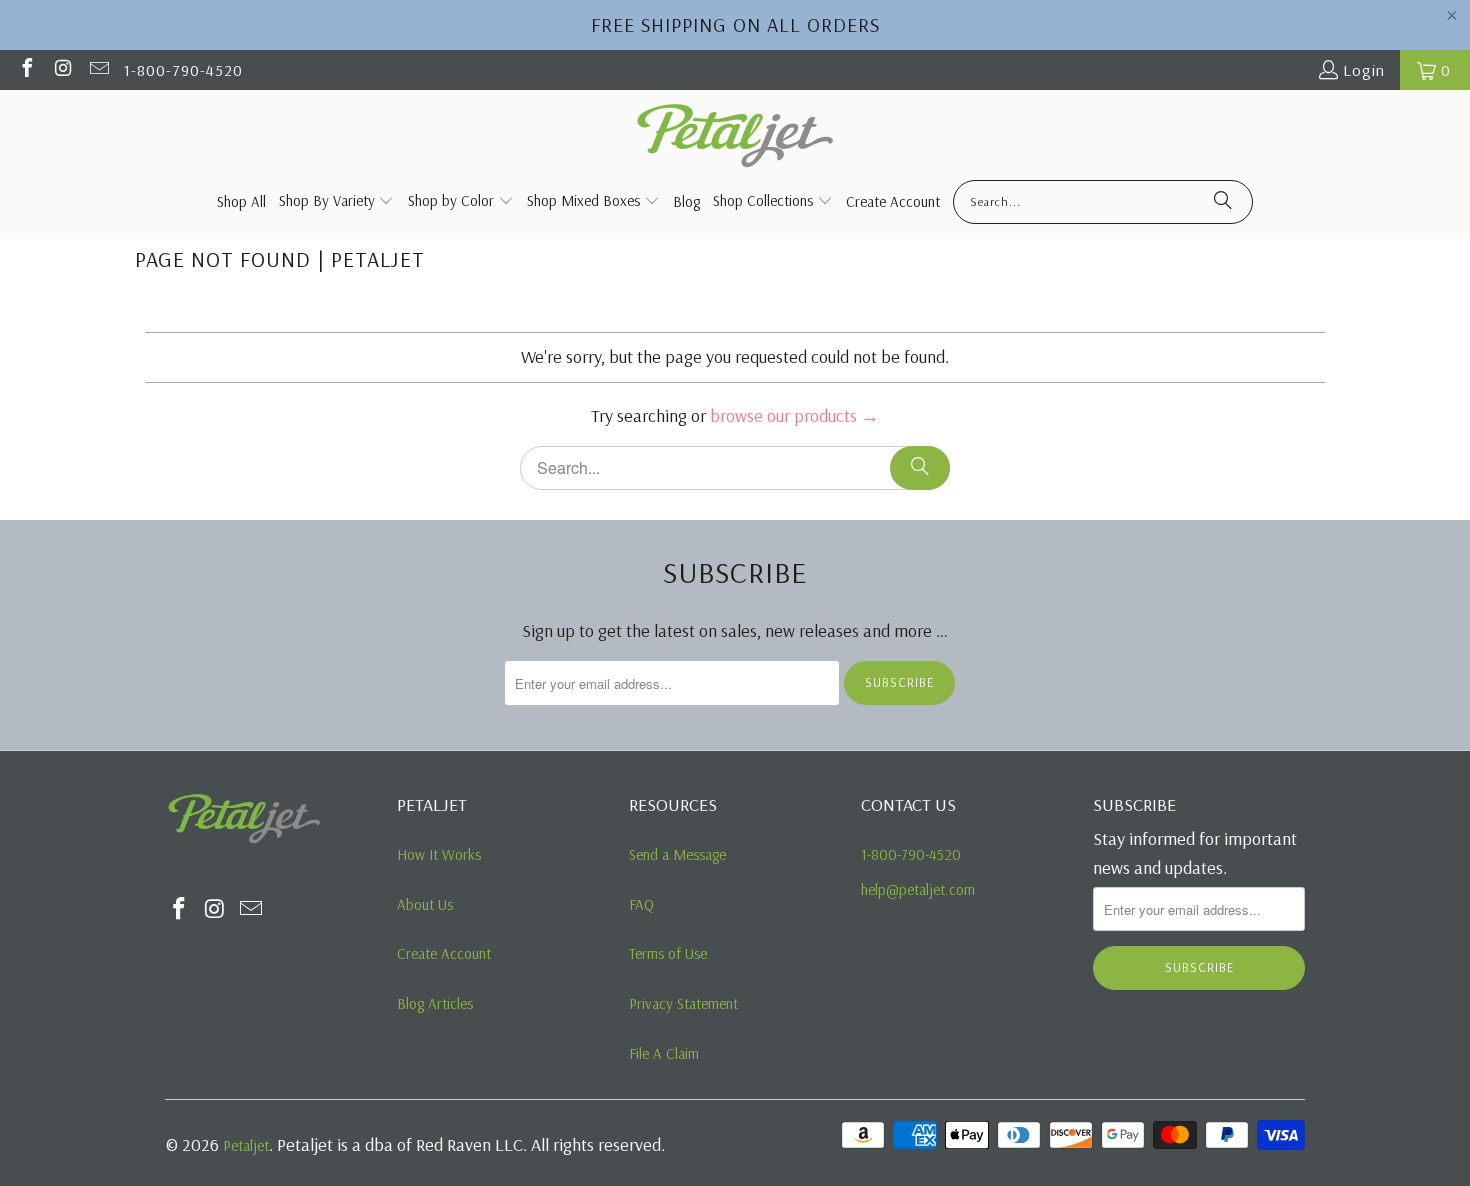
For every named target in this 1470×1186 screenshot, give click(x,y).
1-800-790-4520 (183, 70)
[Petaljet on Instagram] (62, 70)
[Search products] (1223, 202)
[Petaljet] (735, 137)
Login (1364, 70)
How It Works (439, 854)
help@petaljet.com (918, 889)
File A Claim (664, 1053)
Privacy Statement (683, 1003)
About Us (425, 904)
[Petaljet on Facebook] (26, 70)
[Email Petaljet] (98, 70)
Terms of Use (668, 953)
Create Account (444, 953)
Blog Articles (435, 1003)
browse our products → (794, 415)
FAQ (641, 904)
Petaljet (246, 1145)
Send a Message (677, 854)
